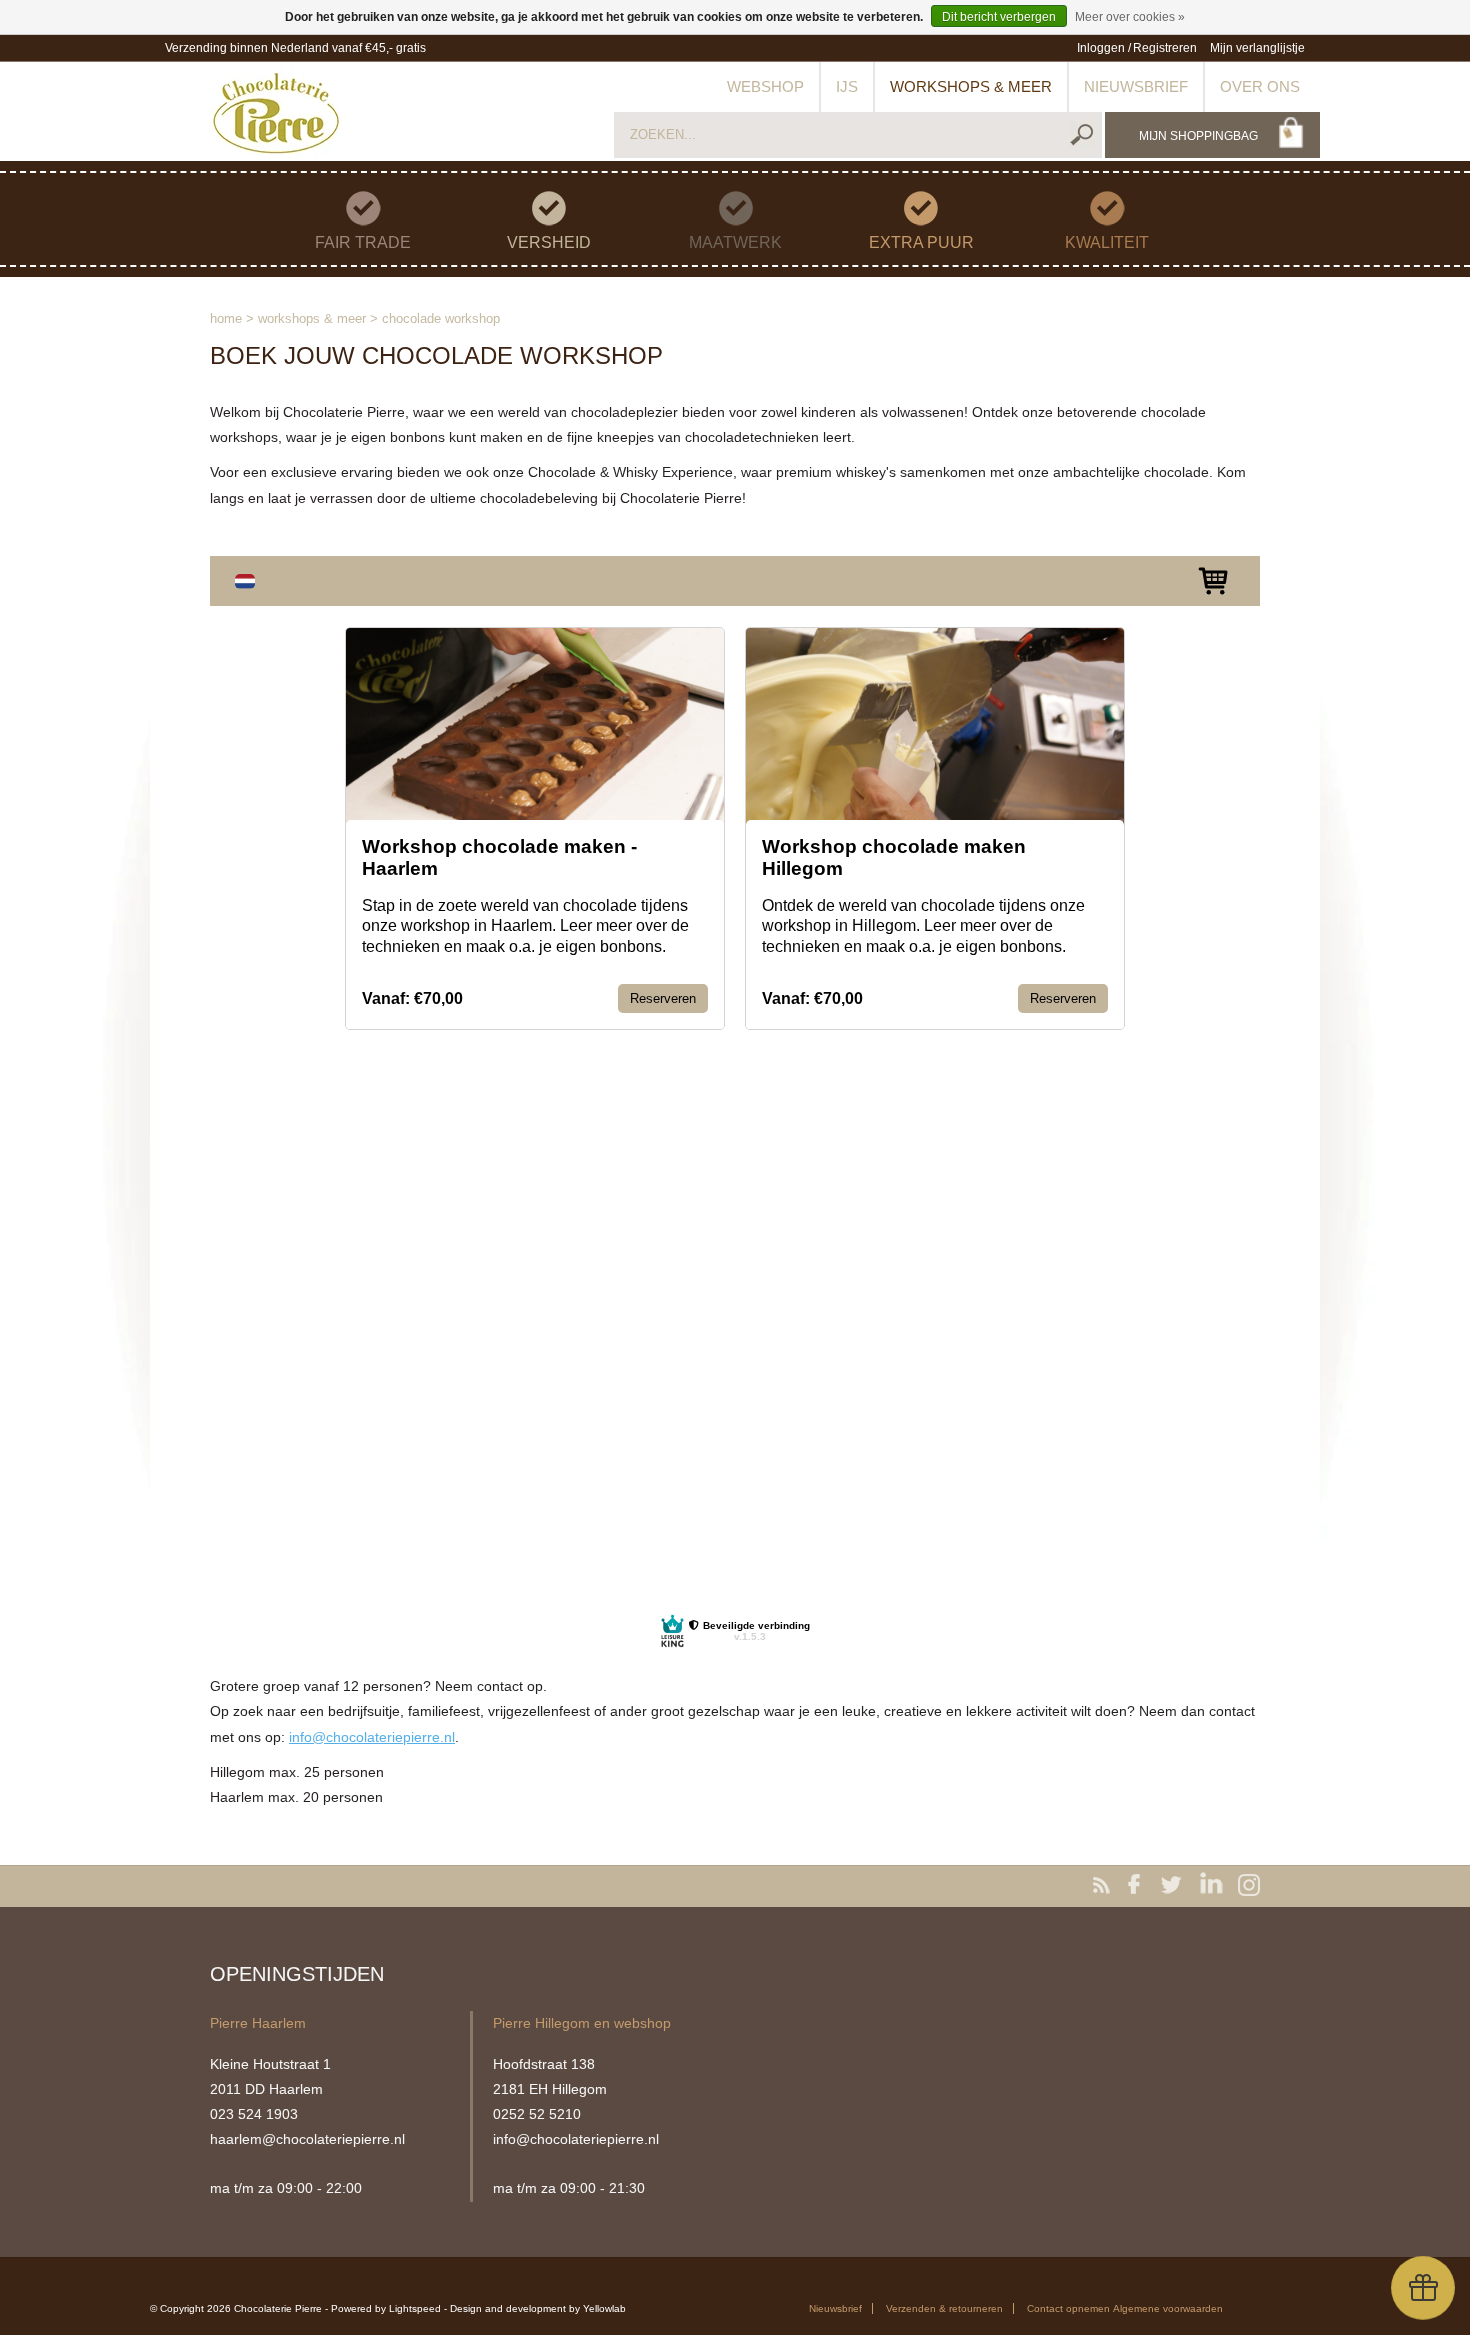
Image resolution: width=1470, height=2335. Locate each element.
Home (226, 318)
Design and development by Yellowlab (538, 2308)
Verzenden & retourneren (944, 2308)
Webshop (765, 86)
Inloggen (1101, 48)
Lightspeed (415, 2308)
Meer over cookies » (1130, 17)
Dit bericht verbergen (999, 17)
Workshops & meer (971, 86)
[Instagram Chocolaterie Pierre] (1249, 1886)
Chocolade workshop (441, 318)
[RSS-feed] (1105, 1886)
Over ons (1260, 86)
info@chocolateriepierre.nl (372, 1737)
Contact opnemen (1068, 2308)
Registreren (1165, 48)
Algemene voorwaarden (1168, 2308)
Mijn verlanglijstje (1257, 48)
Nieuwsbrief (1136, 86)
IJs (847, 86)
